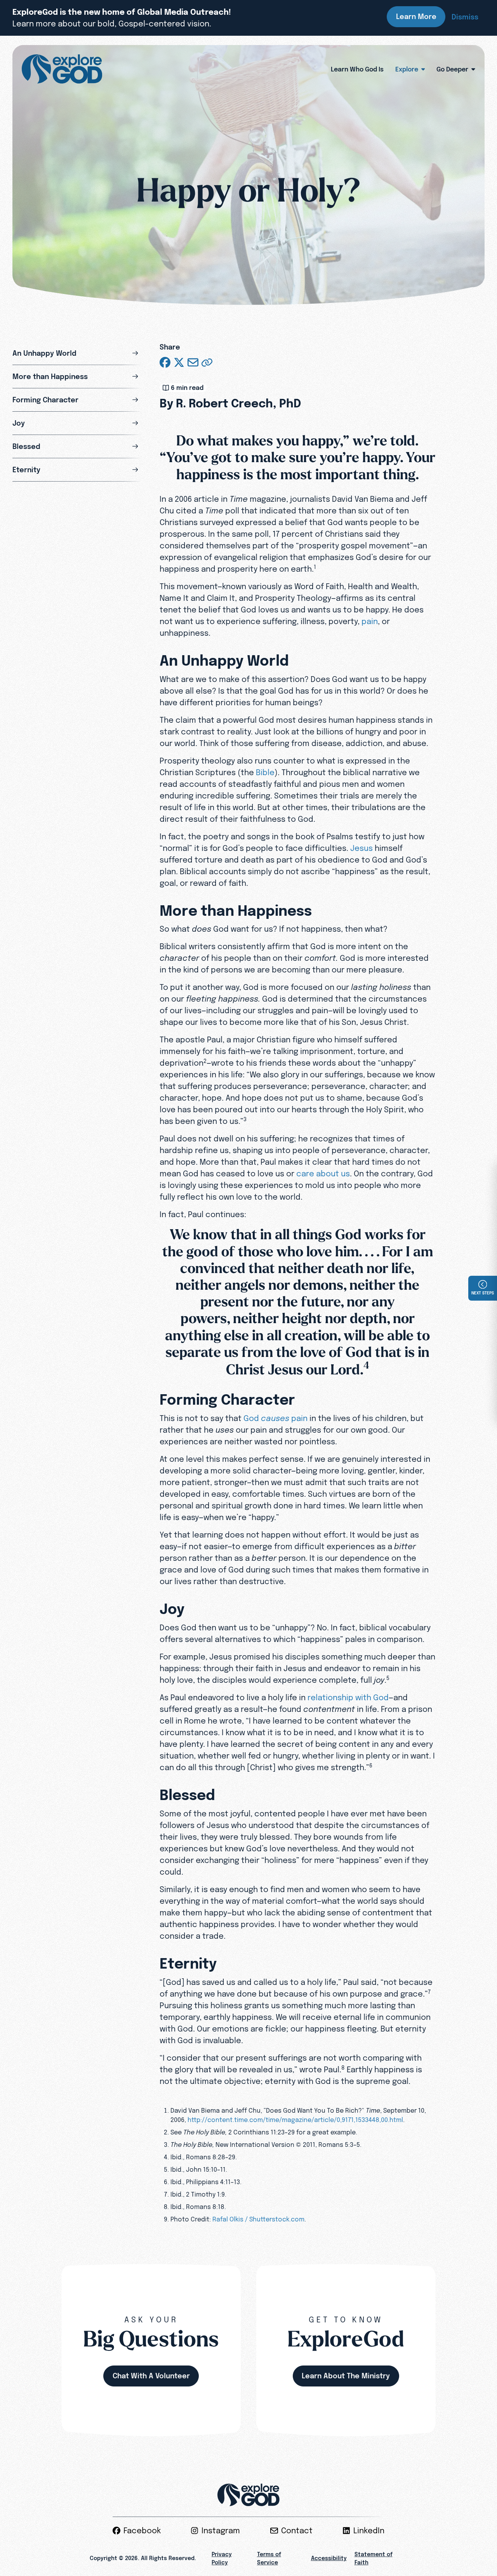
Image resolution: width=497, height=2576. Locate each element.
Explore (407, 69)
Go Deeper (452, 69)
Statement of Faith (374, 2558)
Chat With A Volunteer (151, 2376)
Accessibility (329, 2558)
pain (370, 621)
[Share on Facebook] (165, 362)
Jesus (361, 848)
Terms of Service (269, 2558)
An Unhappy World (44, 353)
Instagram (221, 2531)
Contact (297, 2531)
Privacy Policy (222, 2558)
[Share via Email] (193, 362)
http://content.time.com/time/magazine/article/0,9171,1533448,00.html (295, 2120)
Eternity (26, 470)
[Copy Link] (207, 362)
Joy (19, 423)
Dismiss (465, 17)
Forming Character (45, 400)
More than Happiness (50, 377)
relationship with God (348, 1697)
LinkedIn (369, 2531)
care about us (323, 1173)
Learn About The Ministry (346, 2376)
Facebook (142, 2531)
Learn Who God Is (357, 69)
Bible (265, 772)
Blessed (26, 446)
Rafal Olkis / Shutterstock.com (258, 2219)
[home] (62, 69)
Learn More (416, 17)
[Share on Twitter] (179, 362)
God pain (275, 1418)
